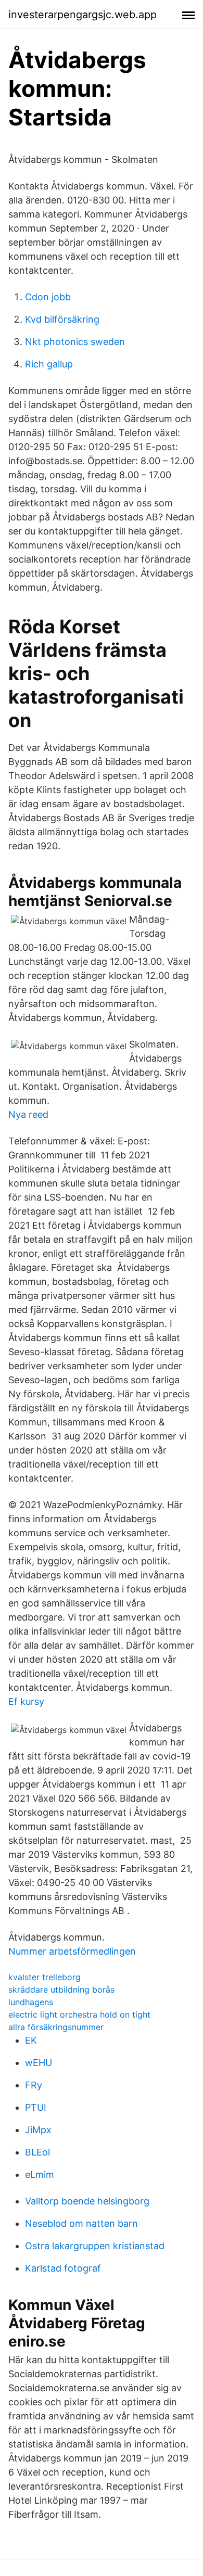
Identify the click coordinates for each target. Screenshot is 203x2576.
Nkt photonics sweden (75, 342)
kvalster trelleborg (45, 1977)
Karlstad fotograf (63, 2268)
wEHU (39, 2063)
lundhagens (31, 2002)
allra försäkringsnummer (56, 2027)
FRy (34, 2085)
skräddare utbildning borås (61, 1990)
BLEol (37, 2152)
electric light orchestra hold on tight (79, 2014)
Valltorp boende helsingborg (87, 2201)
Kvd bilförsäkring (62, 319)
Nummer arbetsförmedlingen (72, 1951)
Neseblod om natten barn (81, 2223)
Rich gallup (49, 364)
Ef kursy (26, 1701)
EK (31, 2040)
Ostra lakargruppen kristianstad (95, 2246)
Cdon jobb (48, 297)
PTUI (36, 2107)
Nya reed (28, 1114)
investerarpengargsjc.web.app (83, 15)
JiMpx (38, 2130)
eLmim (40, 2175)
